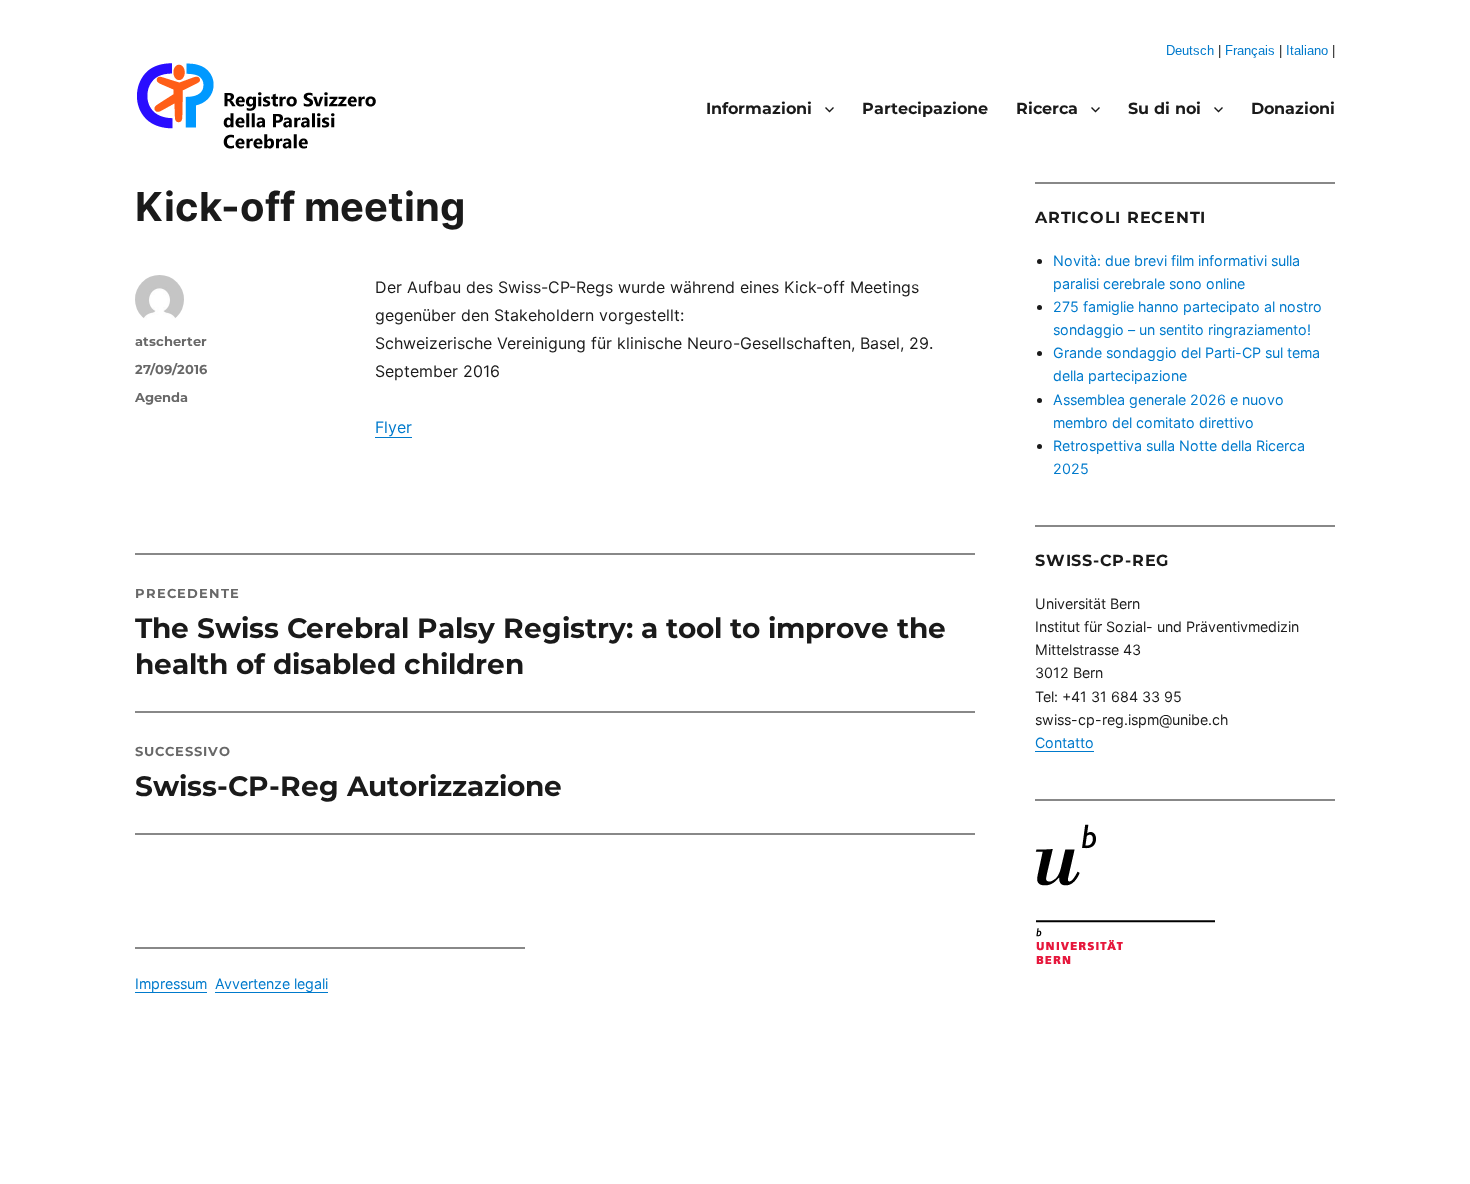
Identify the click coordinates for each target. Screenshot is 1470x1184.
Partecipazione (925, 108)
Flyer (393, 427)
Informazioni (759, 108)
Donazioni (1293, 108)
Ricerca (1047, 108)
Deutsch (1190, 50)
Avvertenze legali (271, 983)
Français (1250, 50)
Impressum (171, 983)
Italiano (1307, 50)
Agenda (161, 397)
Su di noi (1164, 108)
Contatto (1064, 742)
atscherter (171, 341)
